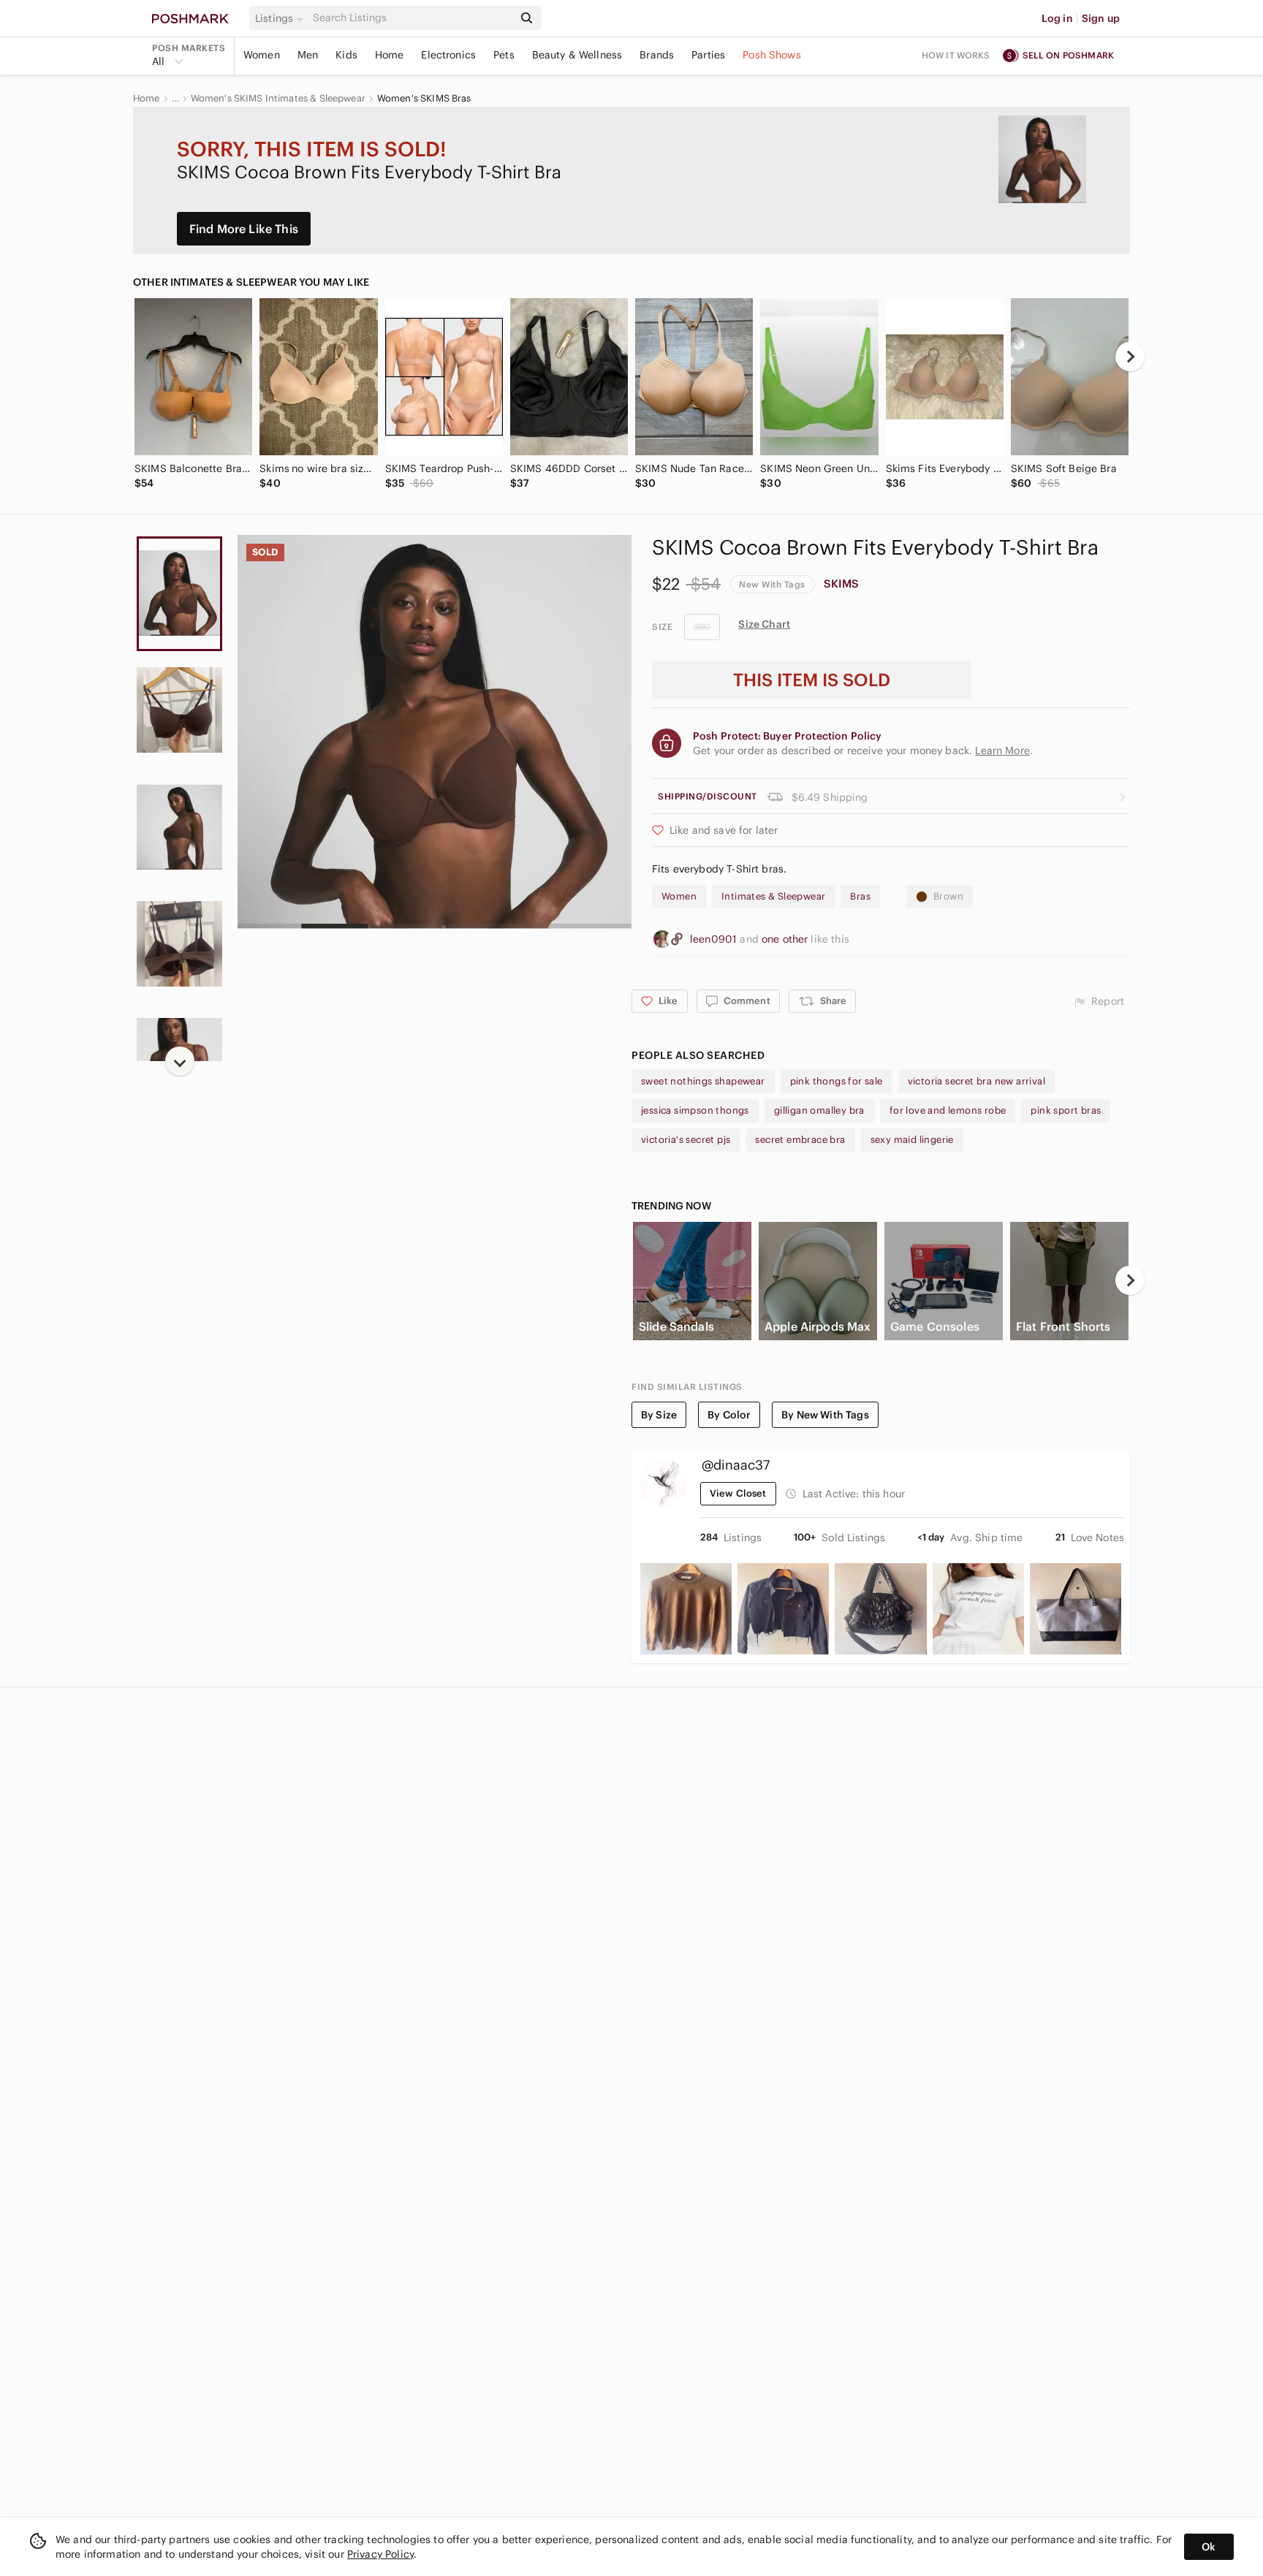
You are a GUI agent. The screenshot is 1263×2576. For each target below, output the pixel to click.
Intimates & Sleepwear (773, 896)
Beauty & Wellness (577, 55)
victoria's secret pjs (686, 1140)
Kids (346, 55)
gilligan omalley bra (819, 1110)
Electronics (448, 55)
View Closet (738, 1493)
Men (308, 55)
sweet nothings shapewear (703, 1081)
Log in (1057, 18)
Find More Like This (244, 229)
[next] (1130, 357)
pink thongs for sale (837, 1081)
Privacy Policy (380, 2554)
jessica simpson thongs (695, 1110)
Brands (657, 55)
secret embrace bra (800, 1140)
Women (262, 55)
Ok (1209, 2547)
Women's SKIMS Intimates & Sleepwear (278, 99)
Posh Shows (772, 55)
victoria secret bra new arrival (976, 1081)
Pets (504, 55)
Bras (860, 896)
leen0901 (715, 939)
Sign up (1101, 18)
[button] (281, 18)
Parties (708, 55)
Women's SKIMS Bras (424, 99)
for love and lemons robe (948, 1110)
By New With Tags (825, 1415)
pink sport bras (1066, 1110)
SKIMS (842, 584)
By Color (729, 1415)
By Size (659, 1415)
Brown (948, 896)
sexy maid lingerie (912, 1140)
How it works (956, 55)
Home (390, 55)
